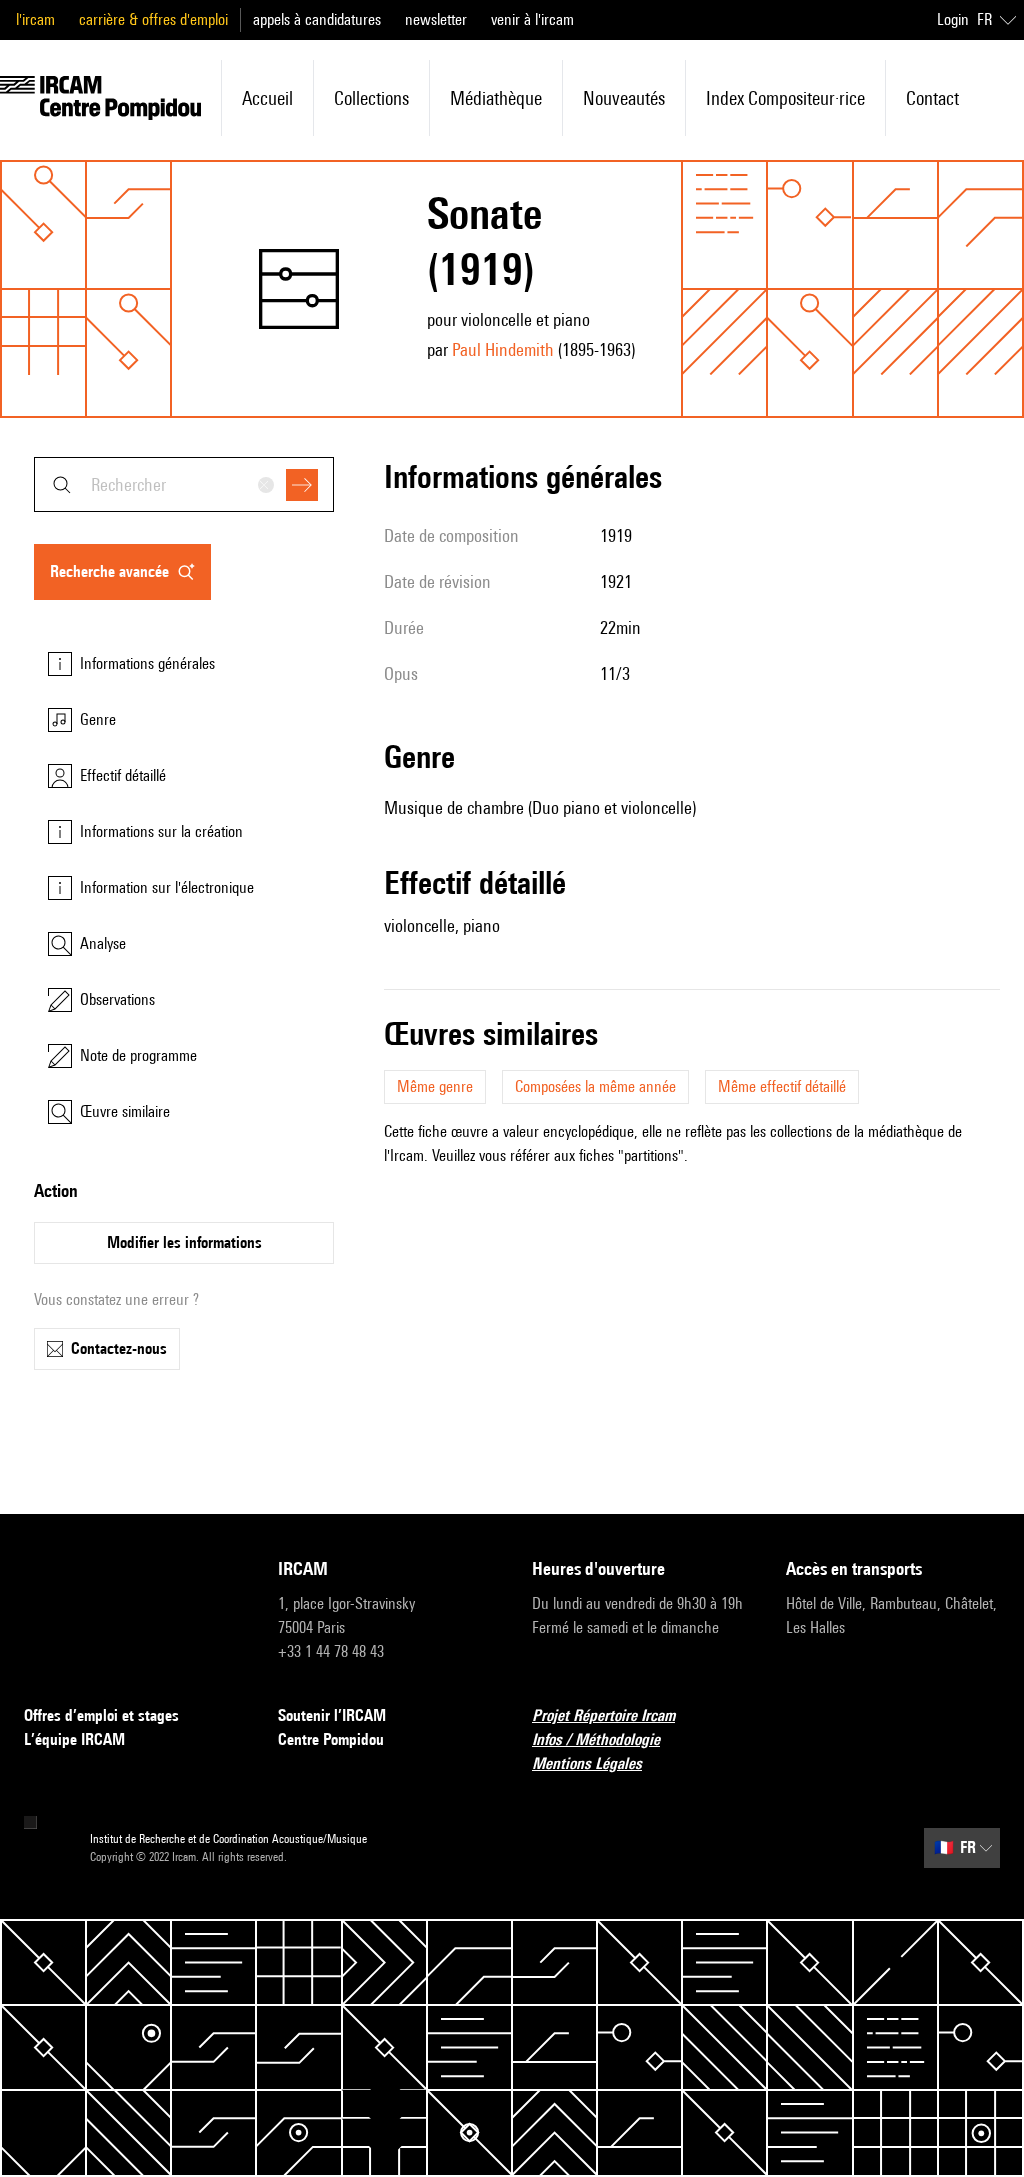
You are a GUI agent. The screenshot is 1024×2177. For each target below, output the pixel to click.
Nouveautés (624, 98)
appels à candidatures (317, 19)
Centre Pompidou (331, 1739)
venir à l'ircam (532, 19)
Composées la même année (595, 1086)
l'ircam (35, 19)
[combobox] (184, 484)
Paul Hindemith (503, 349)
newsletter (436, 19)
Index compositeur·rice (785, 98)
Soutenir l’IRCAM (332, 1715)
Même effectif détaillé (782, 1086)
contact (932, 98)
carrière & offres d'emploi (153, 19)
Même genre (435, 1086)
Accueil (267, 98)
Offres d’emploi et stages (101, 1715)
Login (953, 19)
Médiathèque (496, 98)
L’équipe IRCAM (74, 1739)
